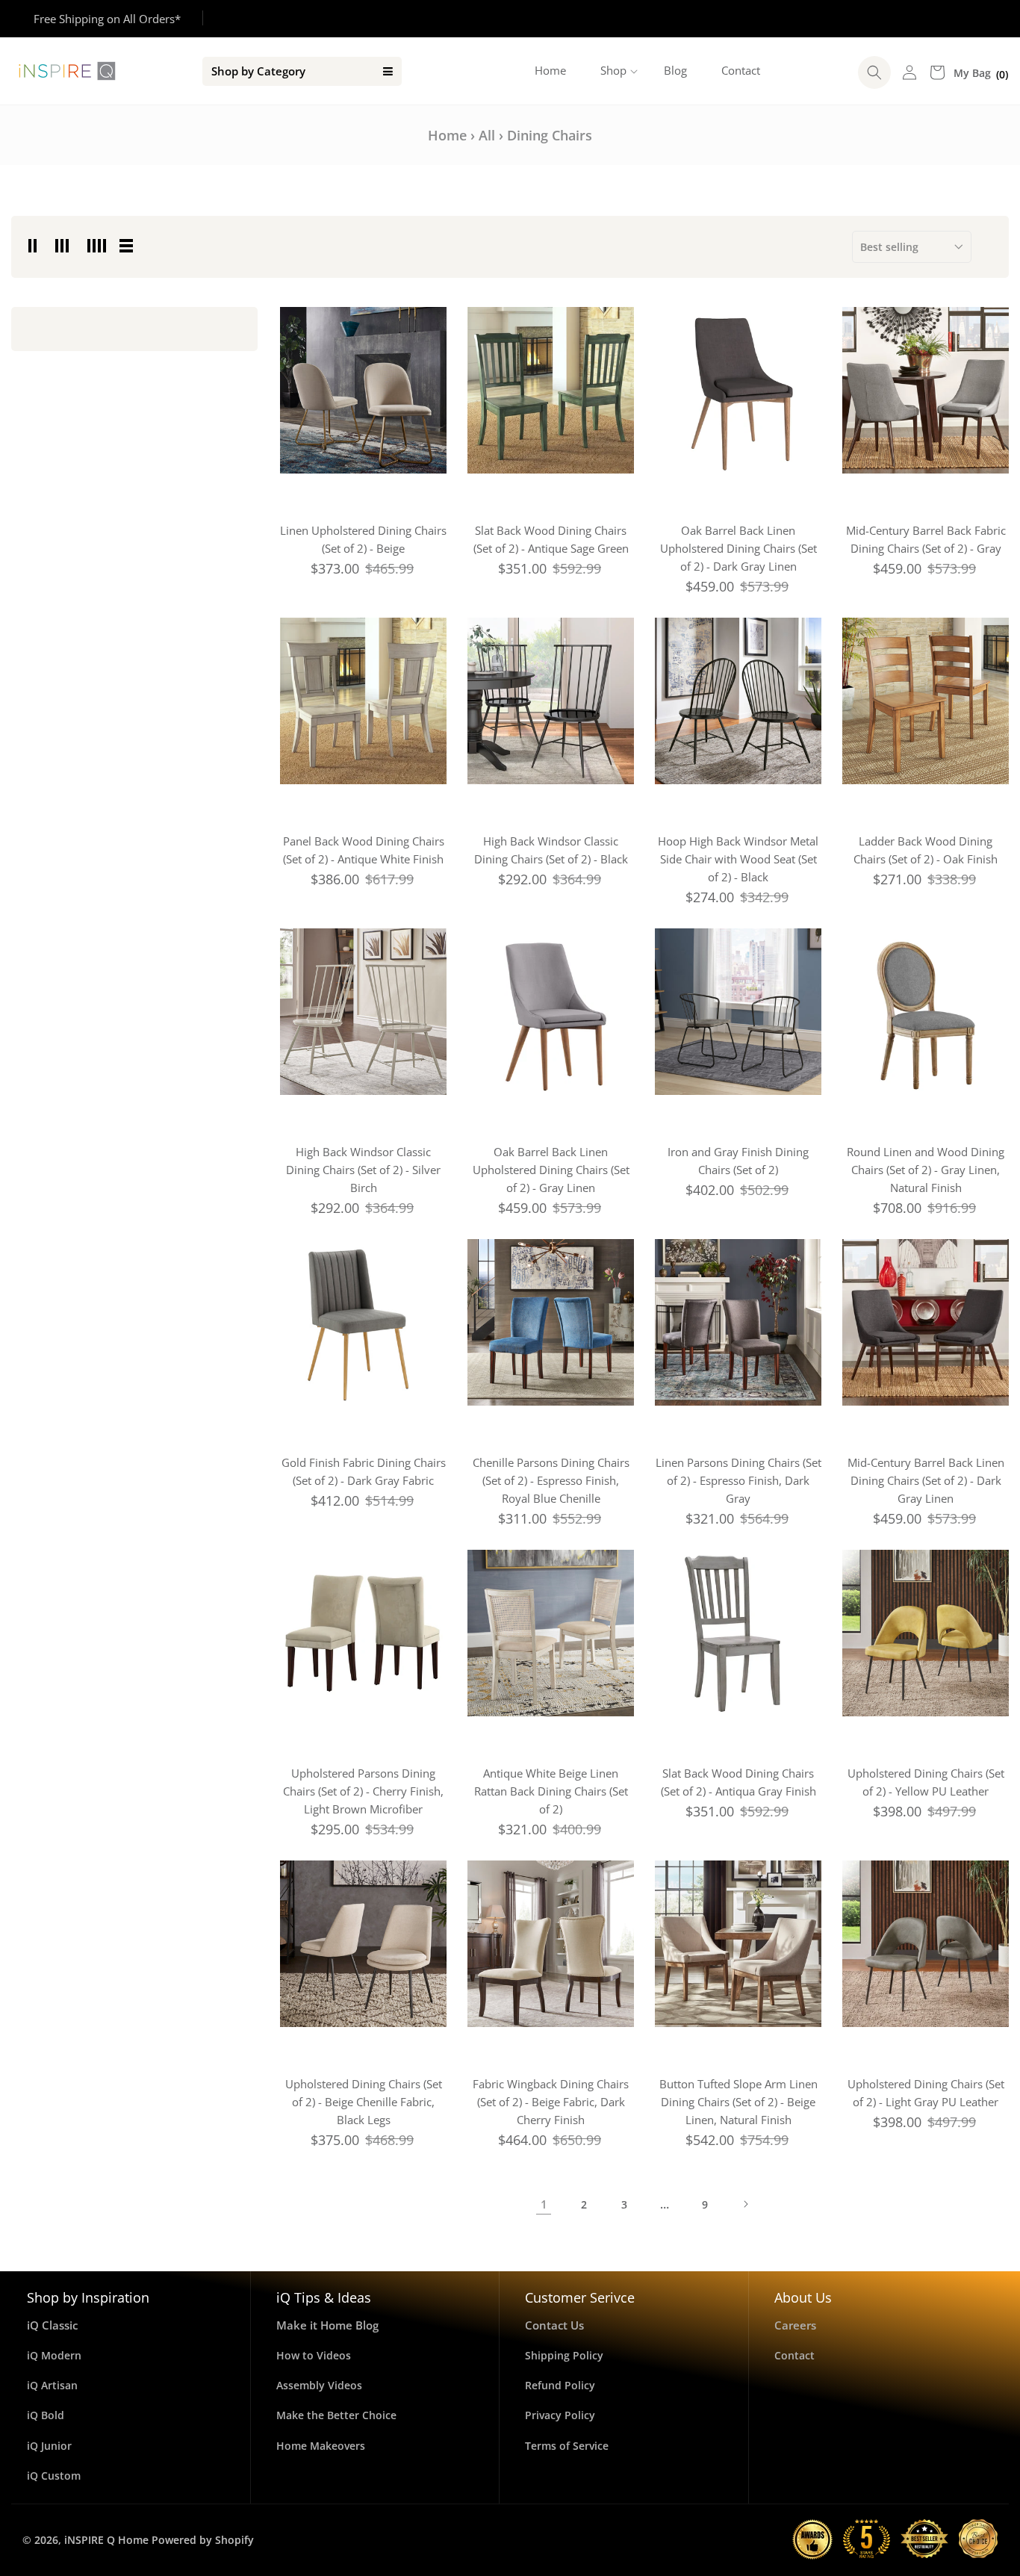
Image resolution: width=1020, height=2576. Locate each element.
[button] (615, 71)
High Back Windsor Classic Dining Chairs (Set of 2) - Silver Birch (363, 1170)
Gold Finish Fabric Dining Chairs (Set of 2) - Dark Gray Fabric (364, 1471)
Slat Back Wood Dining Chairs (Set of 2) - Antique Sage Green (551, 539)
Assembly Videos (319, 2385)
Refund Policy (560, 2385)
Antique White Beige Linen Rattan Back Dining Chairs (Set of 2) (551, 1791)
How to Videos (314, 2355)
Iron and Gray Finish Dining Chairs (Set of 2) (738, 1161)
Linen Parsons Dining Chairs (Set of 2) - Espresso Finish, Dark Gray (738, 1480)
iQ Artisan (52, 2385)
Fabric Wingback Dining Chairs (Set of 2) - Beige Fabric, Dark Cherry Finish (551, 2102)
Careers (795, 2325)
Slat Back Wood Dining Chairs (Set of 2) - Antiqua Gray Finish (738, 1782)
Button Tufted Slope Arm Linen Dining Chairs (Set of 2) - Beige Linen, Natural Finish (738, 2102)
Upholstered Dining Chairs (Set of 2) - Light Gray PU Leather (926, 2093)
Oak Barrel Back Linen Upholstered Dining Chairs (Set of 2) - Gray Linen (551, 1170)
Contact (794, 2355)
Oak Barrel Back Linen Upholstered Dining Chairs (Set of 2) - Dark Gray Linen (738, 548)
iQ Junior (49, 2446)
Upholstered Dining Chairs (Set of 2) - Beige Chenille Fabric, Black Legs (364, 2102)
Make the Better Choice (336, 2415)
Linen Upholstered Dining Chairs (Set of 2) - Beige (363, 539)
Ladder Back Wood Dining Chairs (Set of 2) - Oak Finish (926, 850)
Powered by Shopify (203, 2540)
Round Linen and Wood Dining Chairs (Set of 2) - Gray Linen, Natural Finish (926, 1170)
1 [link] (544, 2204)
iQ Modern (54, 2355)
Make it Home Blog (327, 2325)
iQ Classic (52, 2325)
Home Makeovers (321, 2446)
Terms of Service (567, 2446)
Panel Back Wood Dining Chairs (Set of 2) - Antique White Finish (364, 850)
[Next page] (745, 2204)
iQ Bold (46, 2415)
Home (447, 135)
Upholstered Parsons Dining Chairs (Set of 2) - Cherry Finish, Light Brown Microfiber (363, 1791)
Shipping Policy (564, 2355)
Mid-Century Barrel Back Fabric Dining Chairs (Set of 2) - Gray (926, 539)
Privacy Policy (560, 2415)
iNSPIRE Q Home (106, 2540)
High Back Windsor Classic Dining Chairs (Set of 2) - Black (551, 850)
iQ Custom (54, 2476)
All (487, 135)
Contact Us (554, 2325)
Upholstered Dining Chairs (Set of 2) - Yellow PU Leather (926, 1782)
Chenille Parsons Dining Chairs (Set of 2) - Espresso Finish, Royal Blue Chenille (551, 1480)
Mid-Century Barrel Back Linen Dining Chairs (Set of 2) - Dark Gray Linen (926, 1480)
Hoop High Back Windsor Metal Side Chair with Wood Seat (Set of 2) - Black (738, 859)
